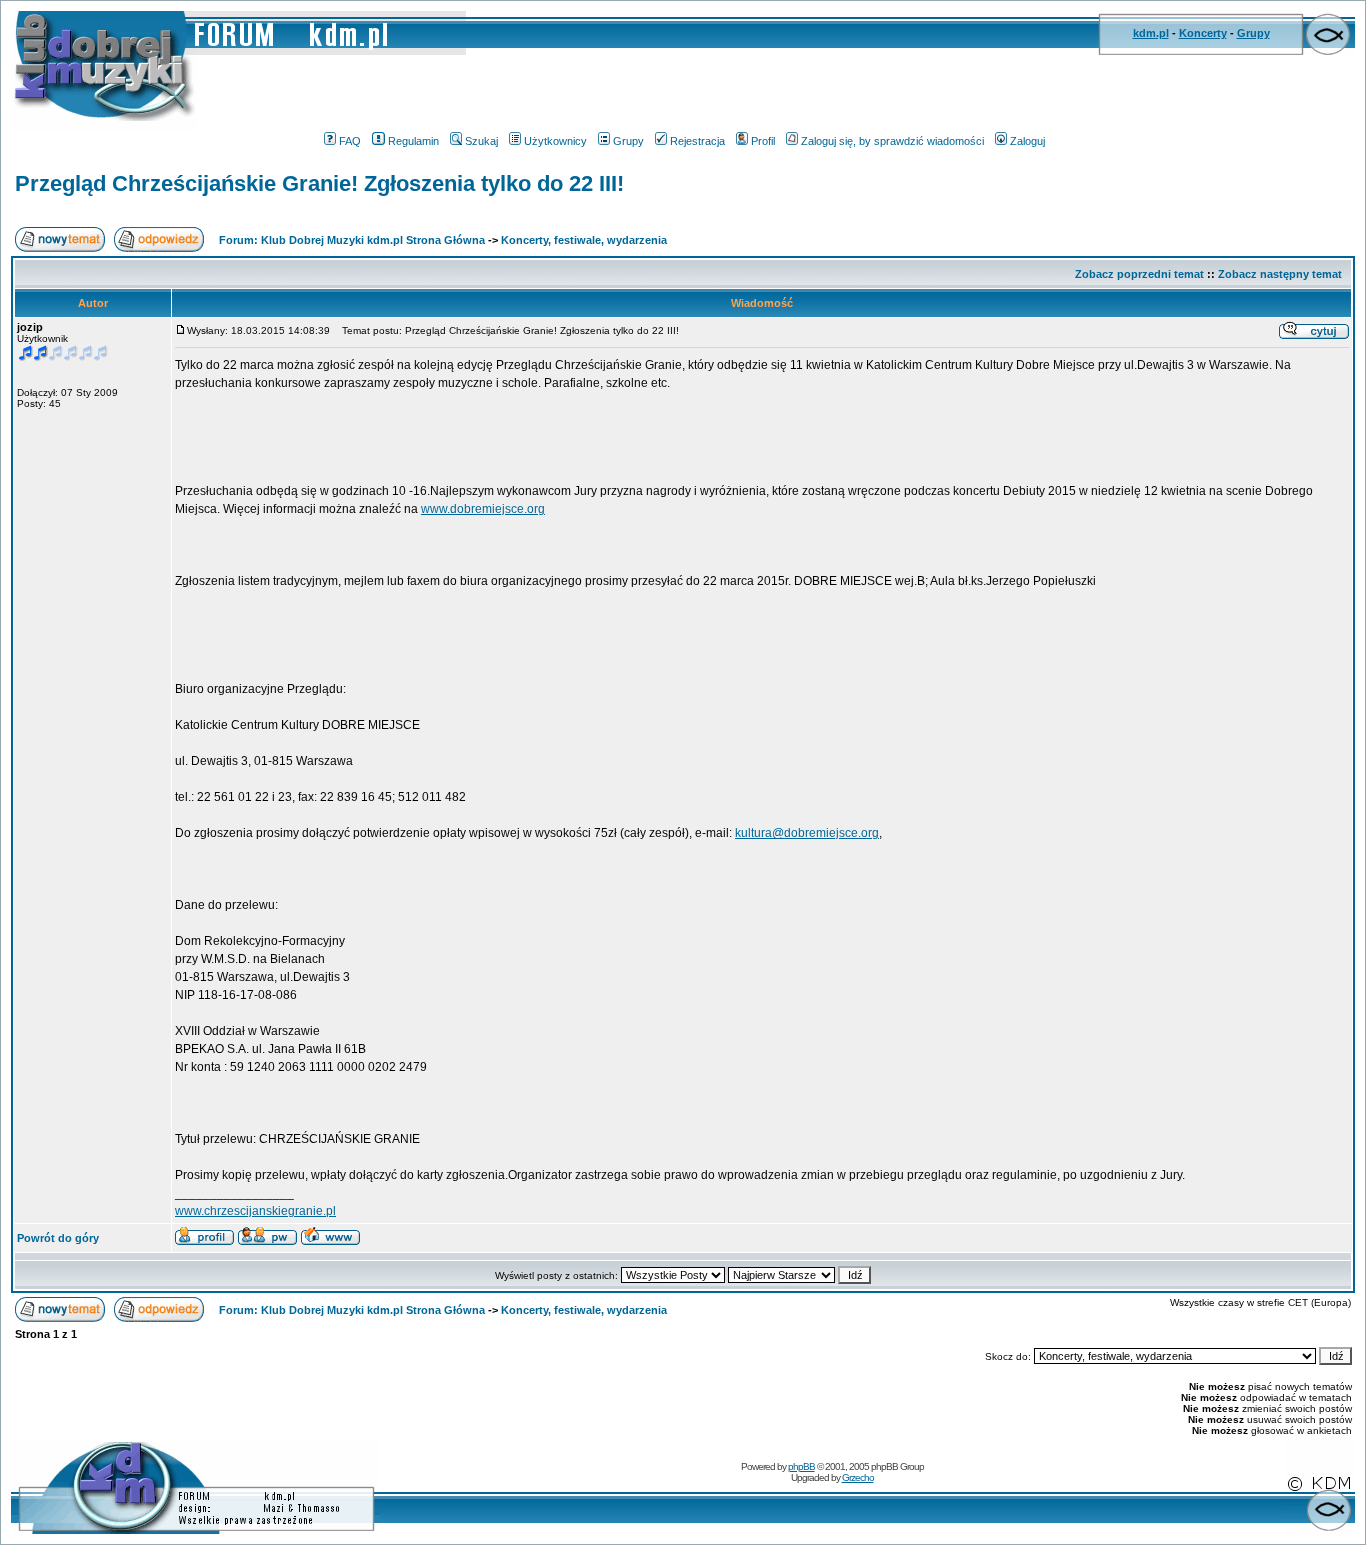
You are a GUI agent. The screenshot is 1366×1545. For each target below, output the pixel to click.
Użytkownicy (555, 141)
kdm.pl (1151, 33)
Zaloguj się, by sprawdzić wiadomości (892, 141)
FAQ (350, 141)
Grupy (1253, 33)
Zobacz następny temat (1280, 274)
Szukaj (481, 141)
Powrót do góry (58, 1238)
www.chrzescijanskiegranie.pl (255, 1211)
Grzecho (858, 1477)
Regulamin (413, 141)
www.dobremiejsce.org (483, 509)
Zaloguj (1027, 141)
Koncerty (1203, 33)
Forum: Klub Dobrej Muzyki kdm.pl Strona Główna (352, 240)
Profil (763, 141)
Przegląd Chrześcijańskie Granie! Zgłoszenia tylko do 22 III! (319, 183)
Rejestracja (697, 141)
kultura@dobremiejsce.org (807, 833)
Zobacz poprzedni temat (1139, 274)
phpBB (801, 1466)
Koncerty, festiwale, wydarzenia (584, 240)
